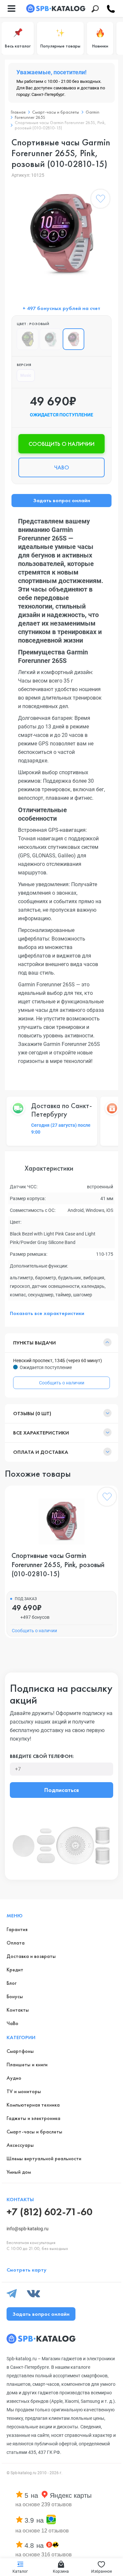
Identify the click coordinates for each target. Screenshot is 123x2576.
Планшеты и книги (27, 2064)
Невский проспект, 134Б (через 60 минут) (58, 1361)
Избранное (102, 2571)
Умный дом (19, 2172)
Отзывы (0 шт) (32, 1413)
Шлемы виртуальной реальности (44, 2158)
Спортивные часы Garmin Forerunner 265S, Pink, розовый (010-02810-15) (58, 1565)
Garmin (92, 112)
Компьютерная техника (33, 2105)
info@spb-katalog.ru (28, 2229)
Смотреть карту (27, 2270)
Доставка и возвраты (31, 1956)
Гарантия (17, 1929)
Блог (11, 1983)
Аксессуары (20, 2145)
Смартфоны (20, 2051)
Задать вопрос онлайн (62, 500)
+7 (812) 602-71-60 (50, 2212)
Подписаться (61, 1790)
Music (26, 375)
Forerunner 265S (30, 117)
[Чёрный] (28, 339)
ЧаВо (12, 2023)
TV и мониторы (24, 2091)
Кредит (15, 1970)
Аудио (14, 2078)
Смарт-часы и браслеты (56, 112)
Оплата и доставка (41, 1452)
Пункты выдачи (34, 1343)
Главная (18, 112)
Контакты (18, 2010)
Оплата (16, 1943)
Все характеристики (41, 1433)
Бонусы (15, 1996)
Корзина (61, 2571)
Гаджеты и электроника (33, 2118)
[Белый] (51, 339)
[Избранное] (100, 200)
